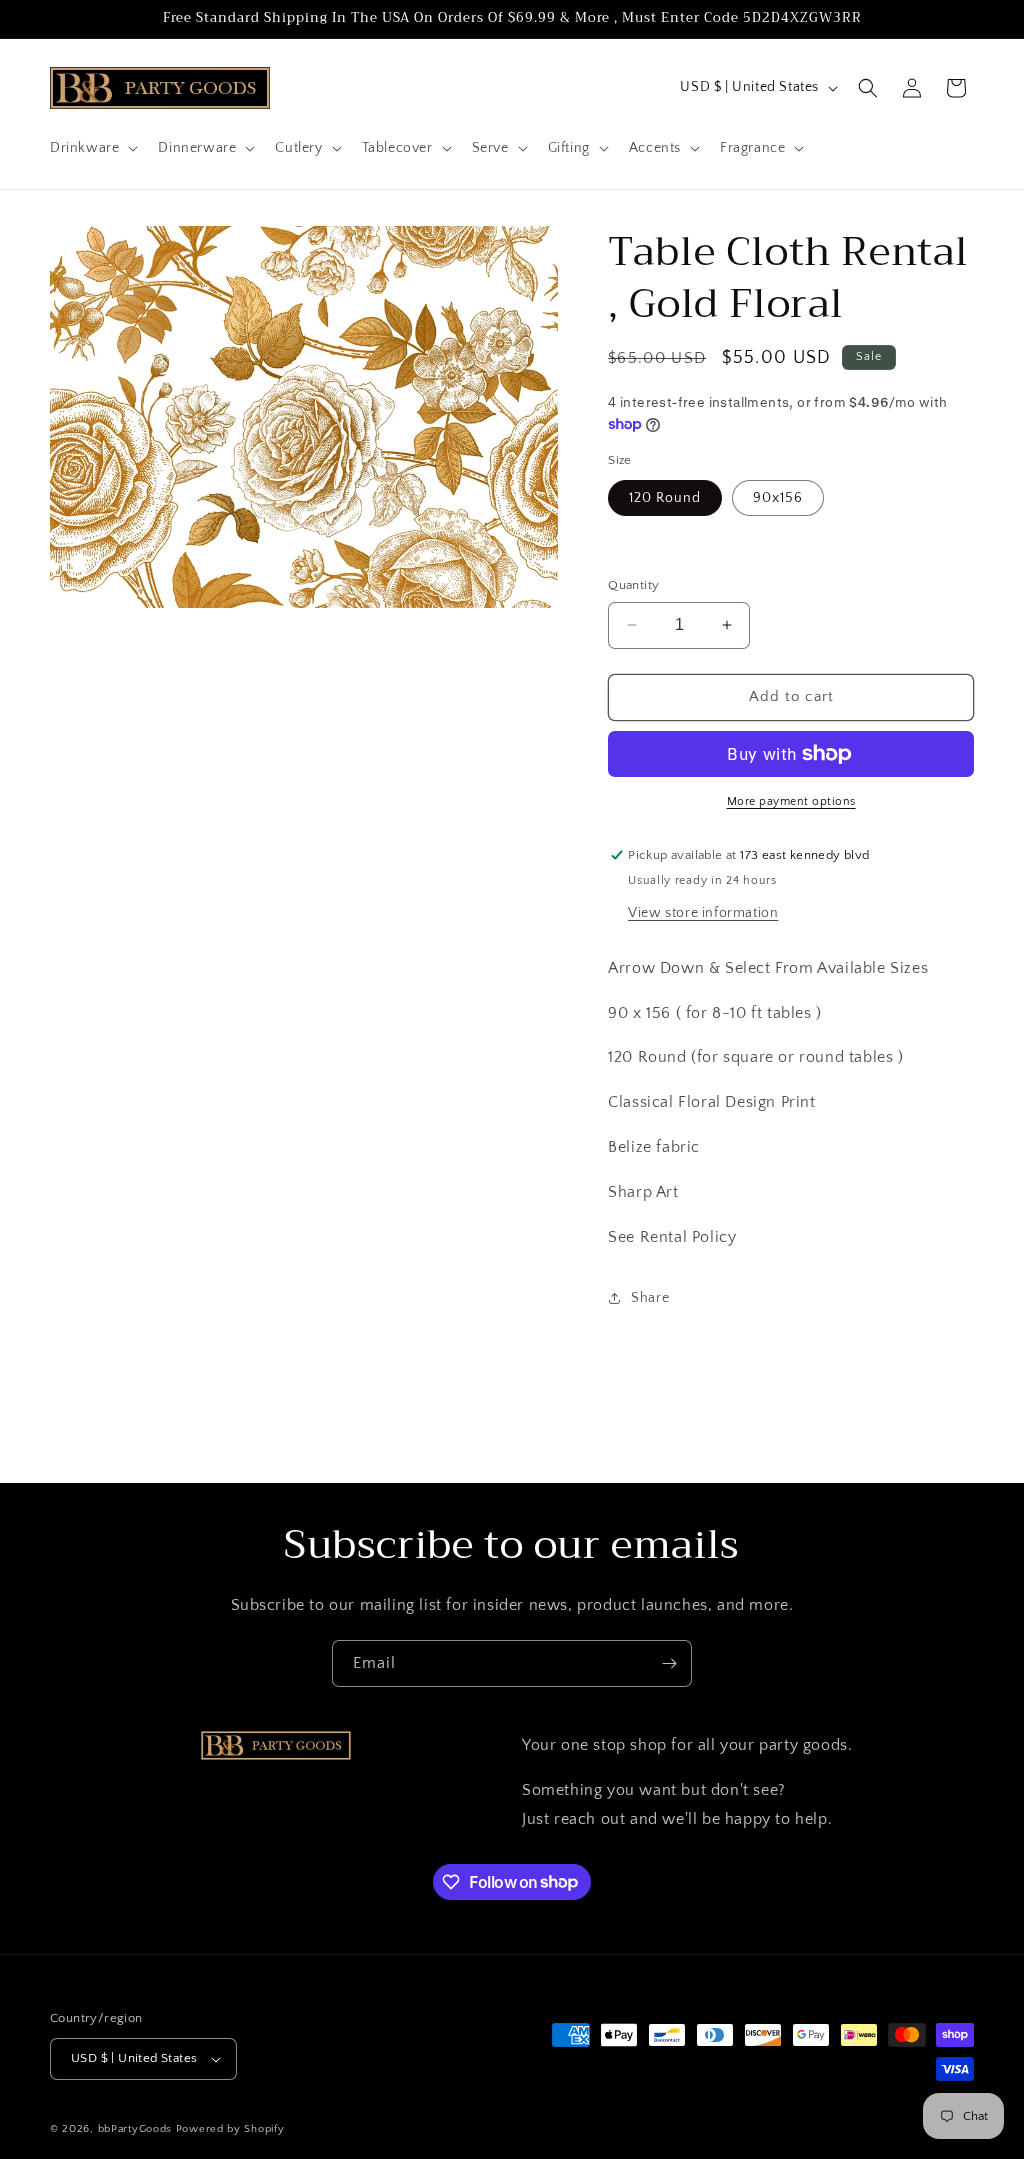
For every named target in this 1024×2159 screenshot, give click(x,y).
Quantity (633, 585)
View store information (703, 913)
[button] (92, 148)
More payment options (791, 801)
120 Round (665, 498)
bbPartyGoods (135, 2129)
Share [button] (650, 1298)
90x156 (778, 498)
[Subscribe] (669, 1663)
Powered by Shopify (230, 2129)
